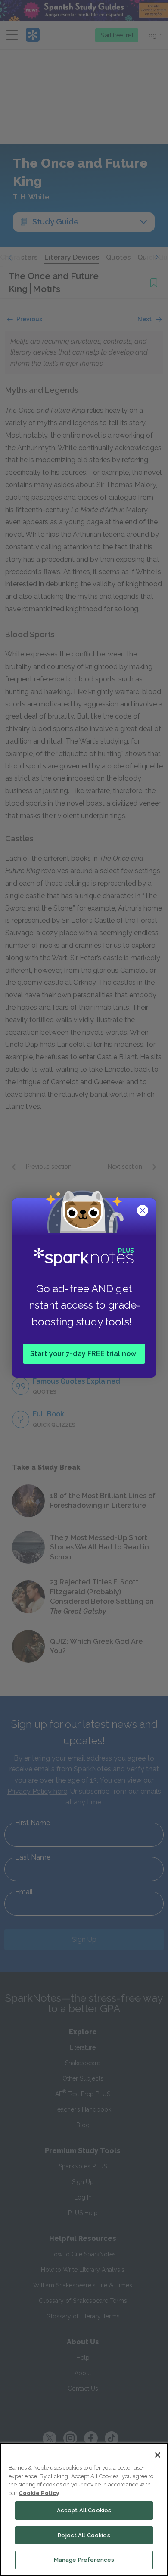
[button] (143, 1211)
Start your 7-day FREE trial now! (84, 1354)
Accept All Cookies (84, 2510)
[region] (84, 2509)
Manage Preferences (84, 2560)
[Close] (158, 2455)
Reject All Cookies (84, 2535)
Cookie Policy (39, 2493)
